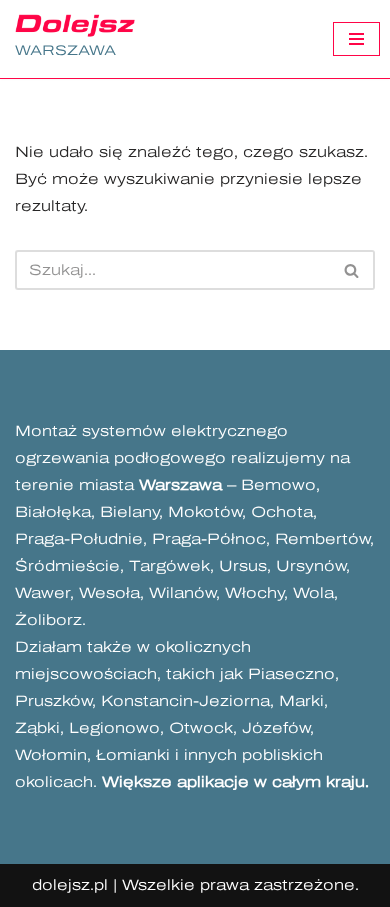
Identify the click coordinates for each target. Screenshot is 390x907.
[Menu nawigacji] (356, 39)
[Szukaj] (352, 270)
